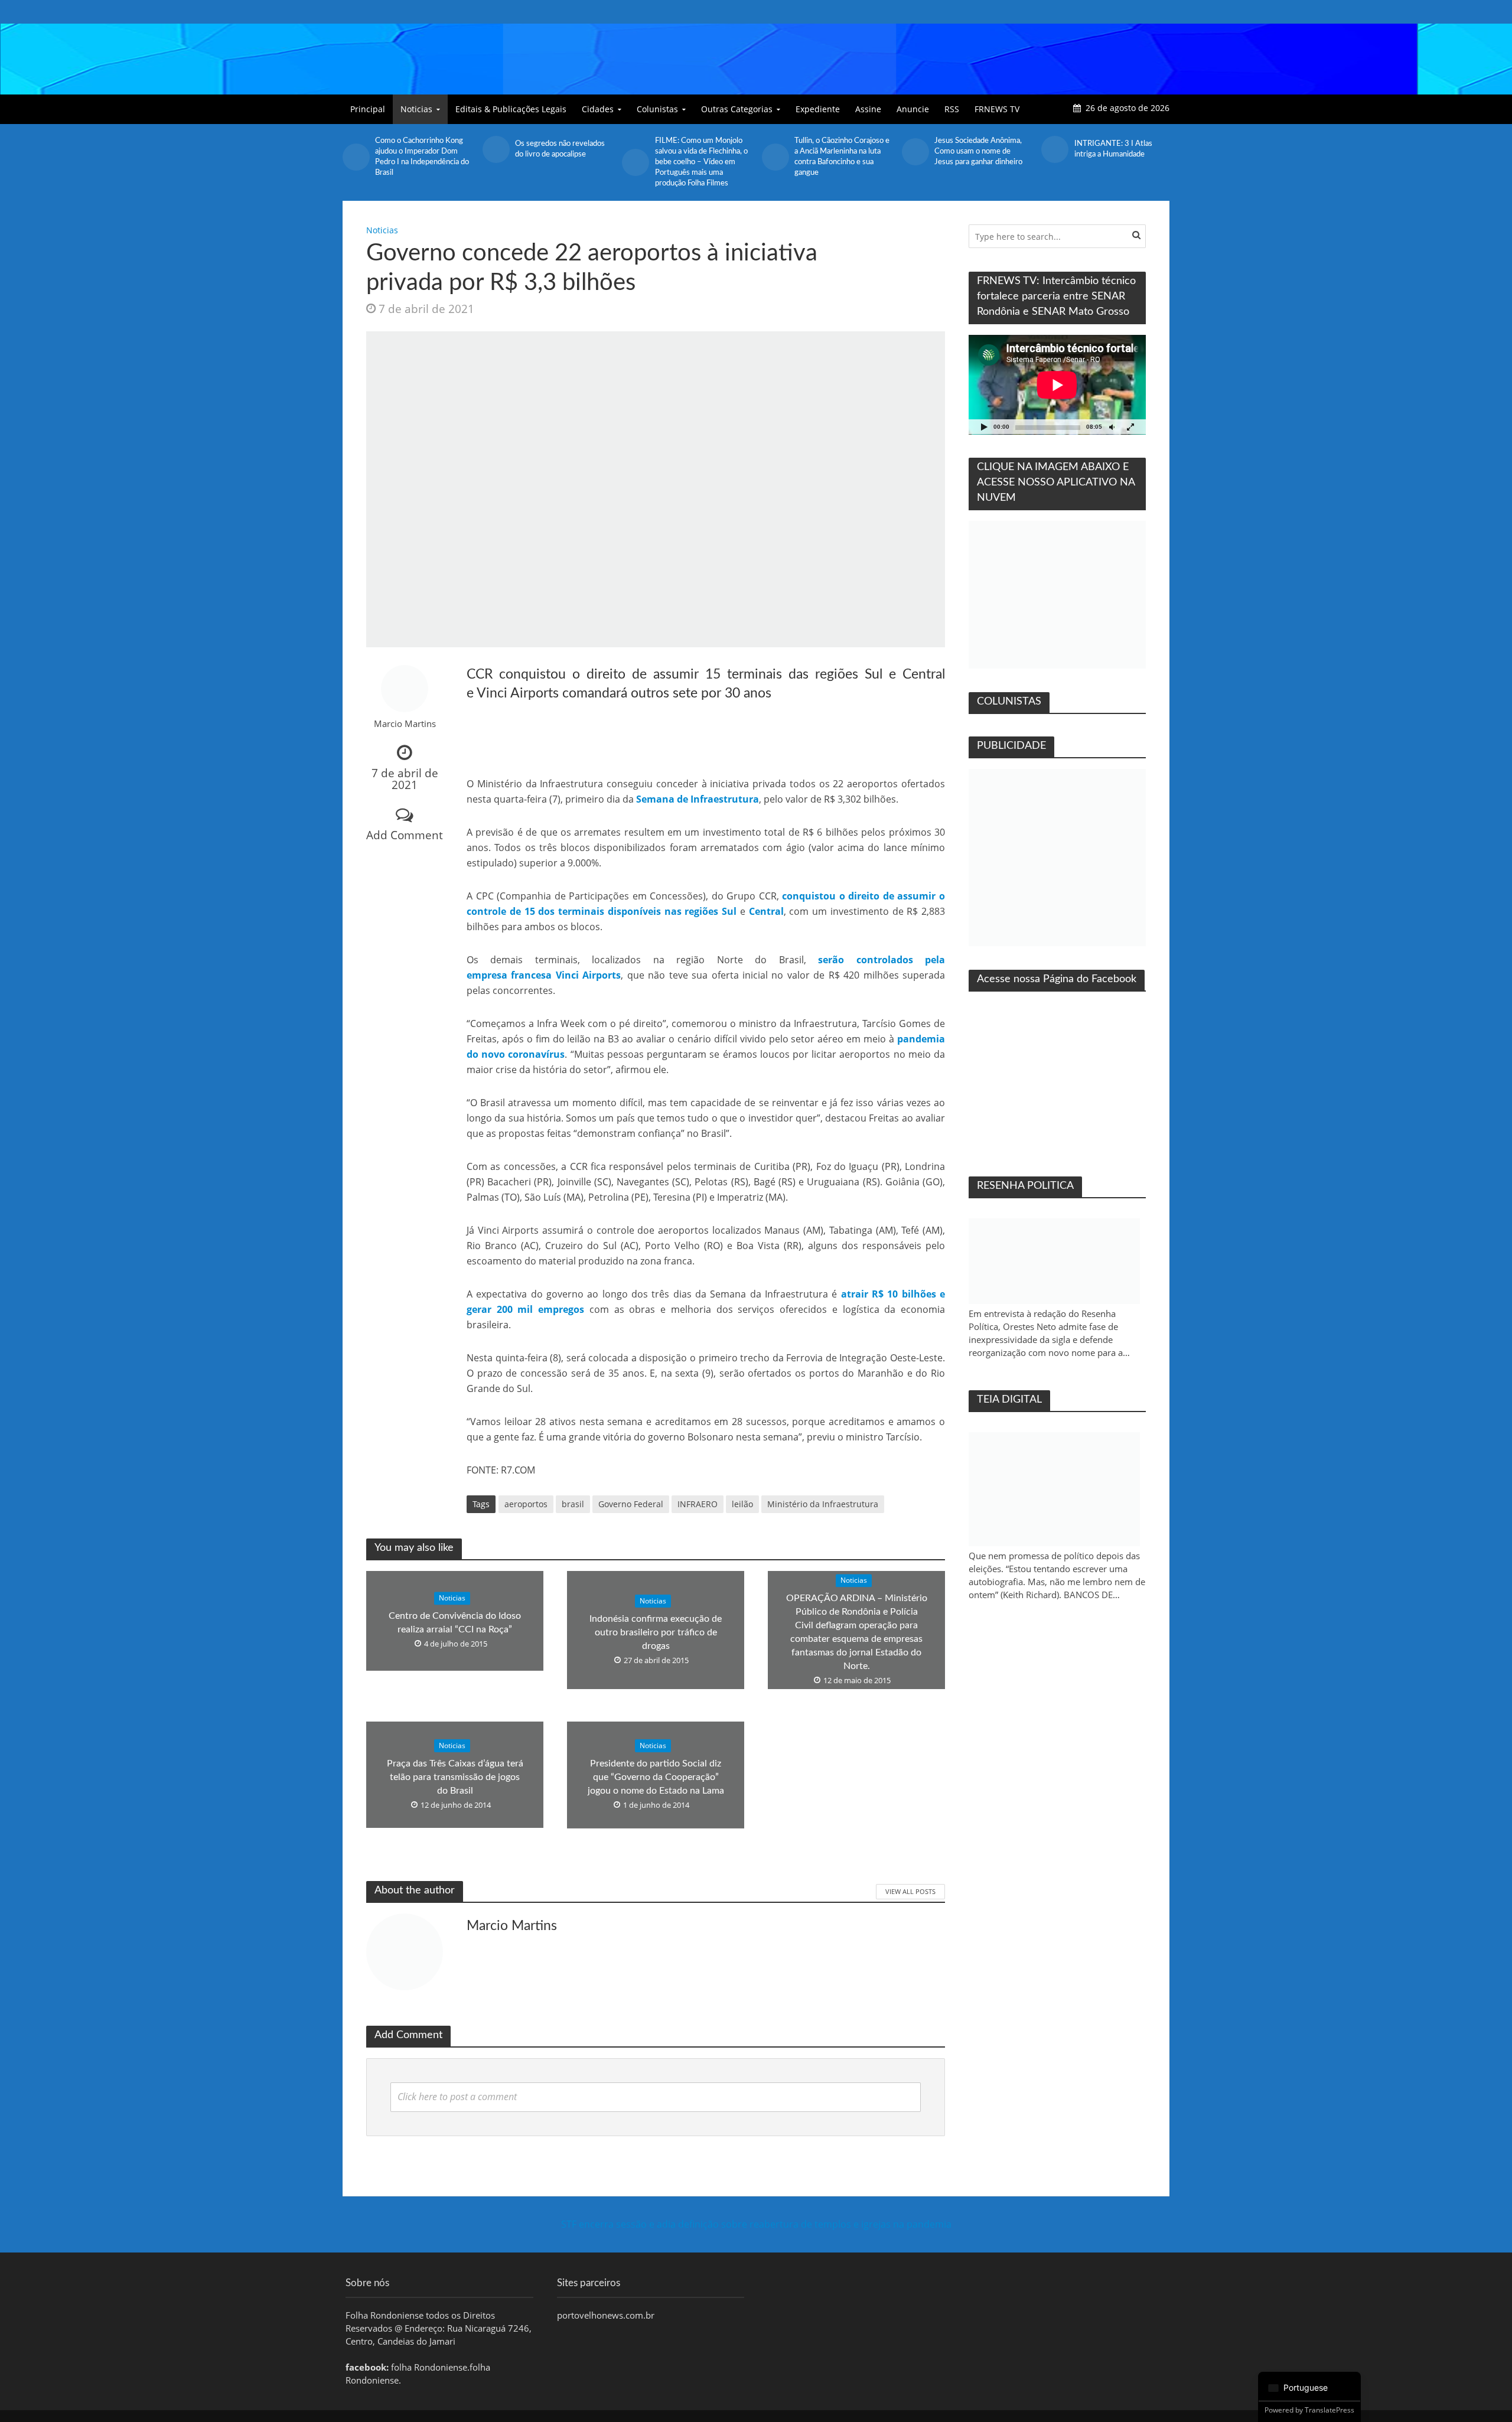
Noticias (416, 109)
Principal (368, 109)
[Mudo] (1112, 427)
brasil (573, 1504)
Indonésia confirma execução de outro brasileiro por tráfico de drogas (656, 1632)
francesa (531, 975)
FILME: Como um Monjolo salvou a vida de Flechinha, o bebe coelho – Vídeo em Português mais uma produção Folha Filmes (701, 162)
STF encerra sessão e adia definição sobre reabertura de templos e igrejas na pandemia (756, 2224)
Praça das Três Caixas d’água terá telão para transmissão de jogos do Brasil (455, 1777)
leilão (742, 1504)
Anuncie (913, 109)
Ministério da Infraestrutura (823, 1504)
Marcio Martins (405, 724)
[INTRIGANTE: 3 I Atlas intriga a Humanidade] (1055, 149)
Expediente (818, 109)
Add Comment (405, 835)
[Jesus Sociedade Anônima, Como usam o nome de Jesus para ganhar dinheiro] (915, 152)
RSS (952, 109)
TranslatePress (1329, 2410)
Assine (868, 109)
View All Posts (910, 1891)
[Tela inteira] (1130, 427)
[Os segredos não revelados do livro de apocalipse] (496, 149)
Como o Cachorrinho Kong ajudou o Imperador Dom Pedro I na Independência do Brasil (422, 157)
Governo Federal (631, 1504)
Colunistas (657, 109)
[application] (1057, 385)
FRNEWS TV (997, 109)
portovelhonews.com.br (606, 2315)
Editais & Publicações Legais (511, 109)
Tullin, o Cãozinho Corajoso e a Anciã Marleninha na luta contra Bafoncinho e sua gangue (842, 157)
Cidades (598, 109)
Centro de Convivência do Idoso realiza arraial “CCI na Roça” (455, 1623)
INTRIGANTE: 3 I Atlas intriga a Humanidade (1113, 149)
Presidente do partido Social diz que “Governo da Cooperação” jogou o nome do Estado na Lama (656, 1777)
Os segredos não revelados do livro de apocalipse (560, 149)
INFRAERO (698, 1504)
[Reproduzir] (984, 427)
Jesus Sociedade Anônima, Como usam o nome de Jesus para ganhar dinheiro (978, 151)
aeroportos (526, 1504)
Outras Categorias (737, 109)
